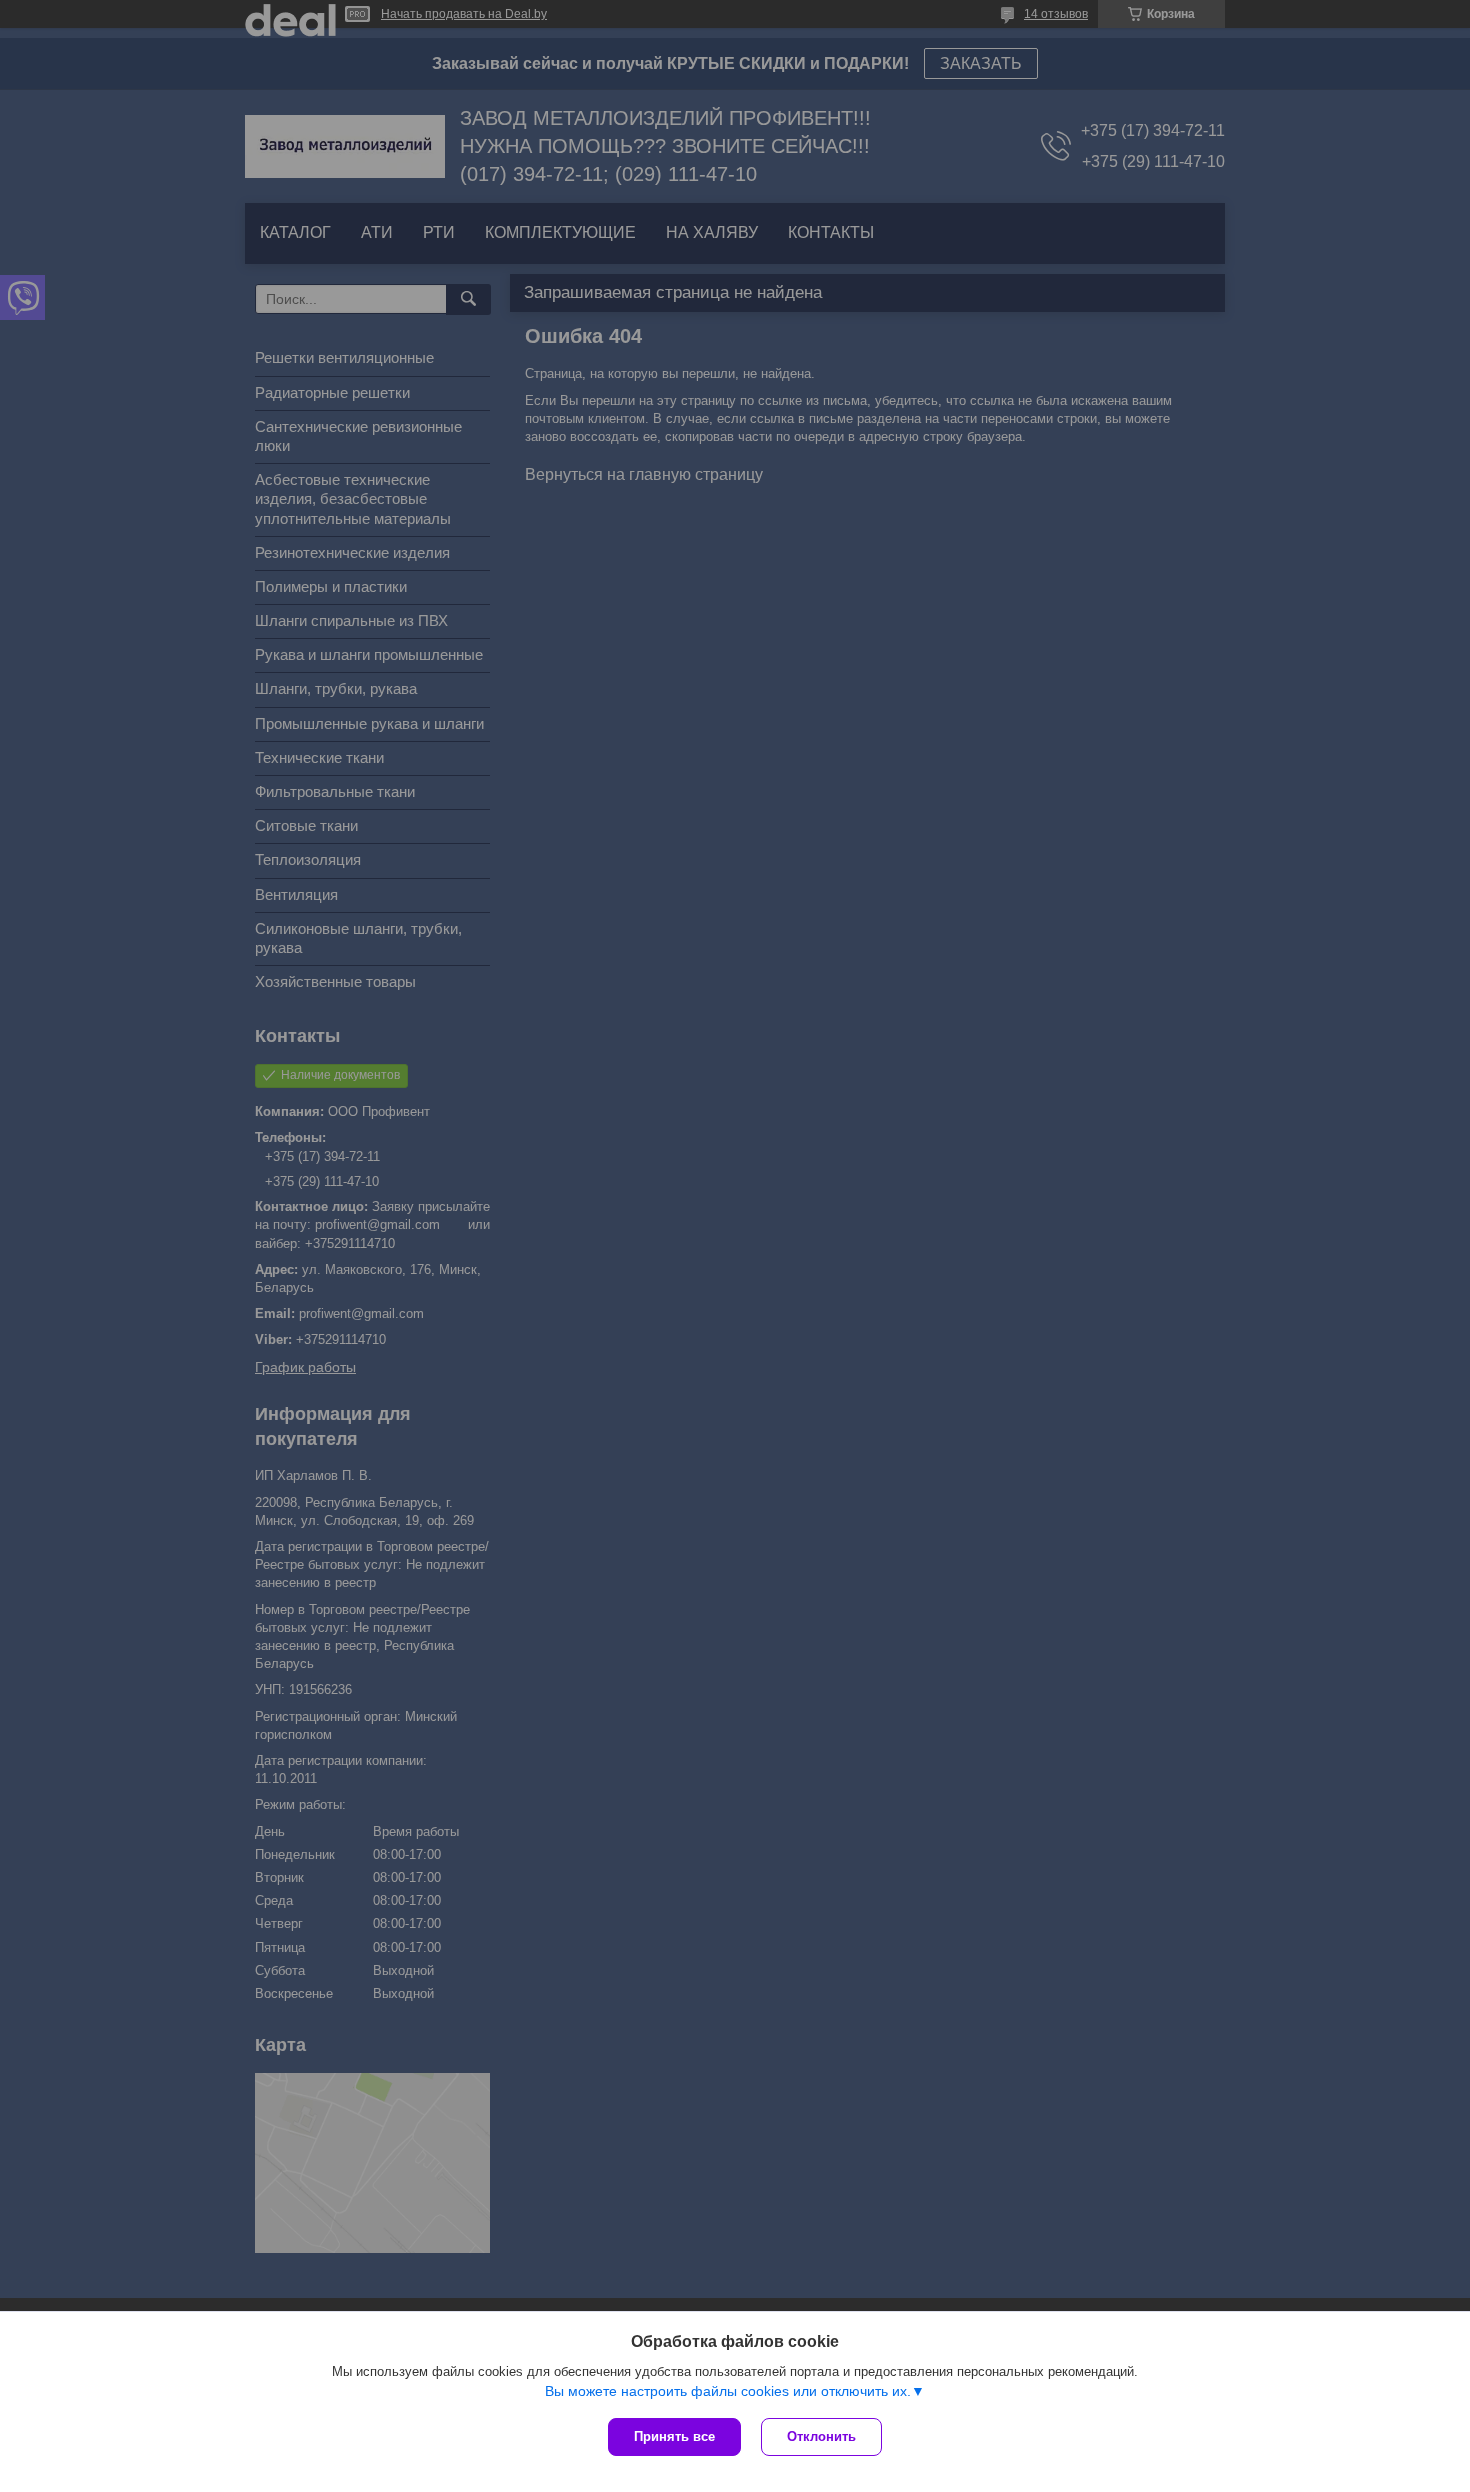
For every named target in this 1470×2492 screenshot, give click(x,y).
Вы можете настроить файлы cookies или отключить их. (728, 2391)
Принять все (674, 2436)
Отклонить (821, 2436)
